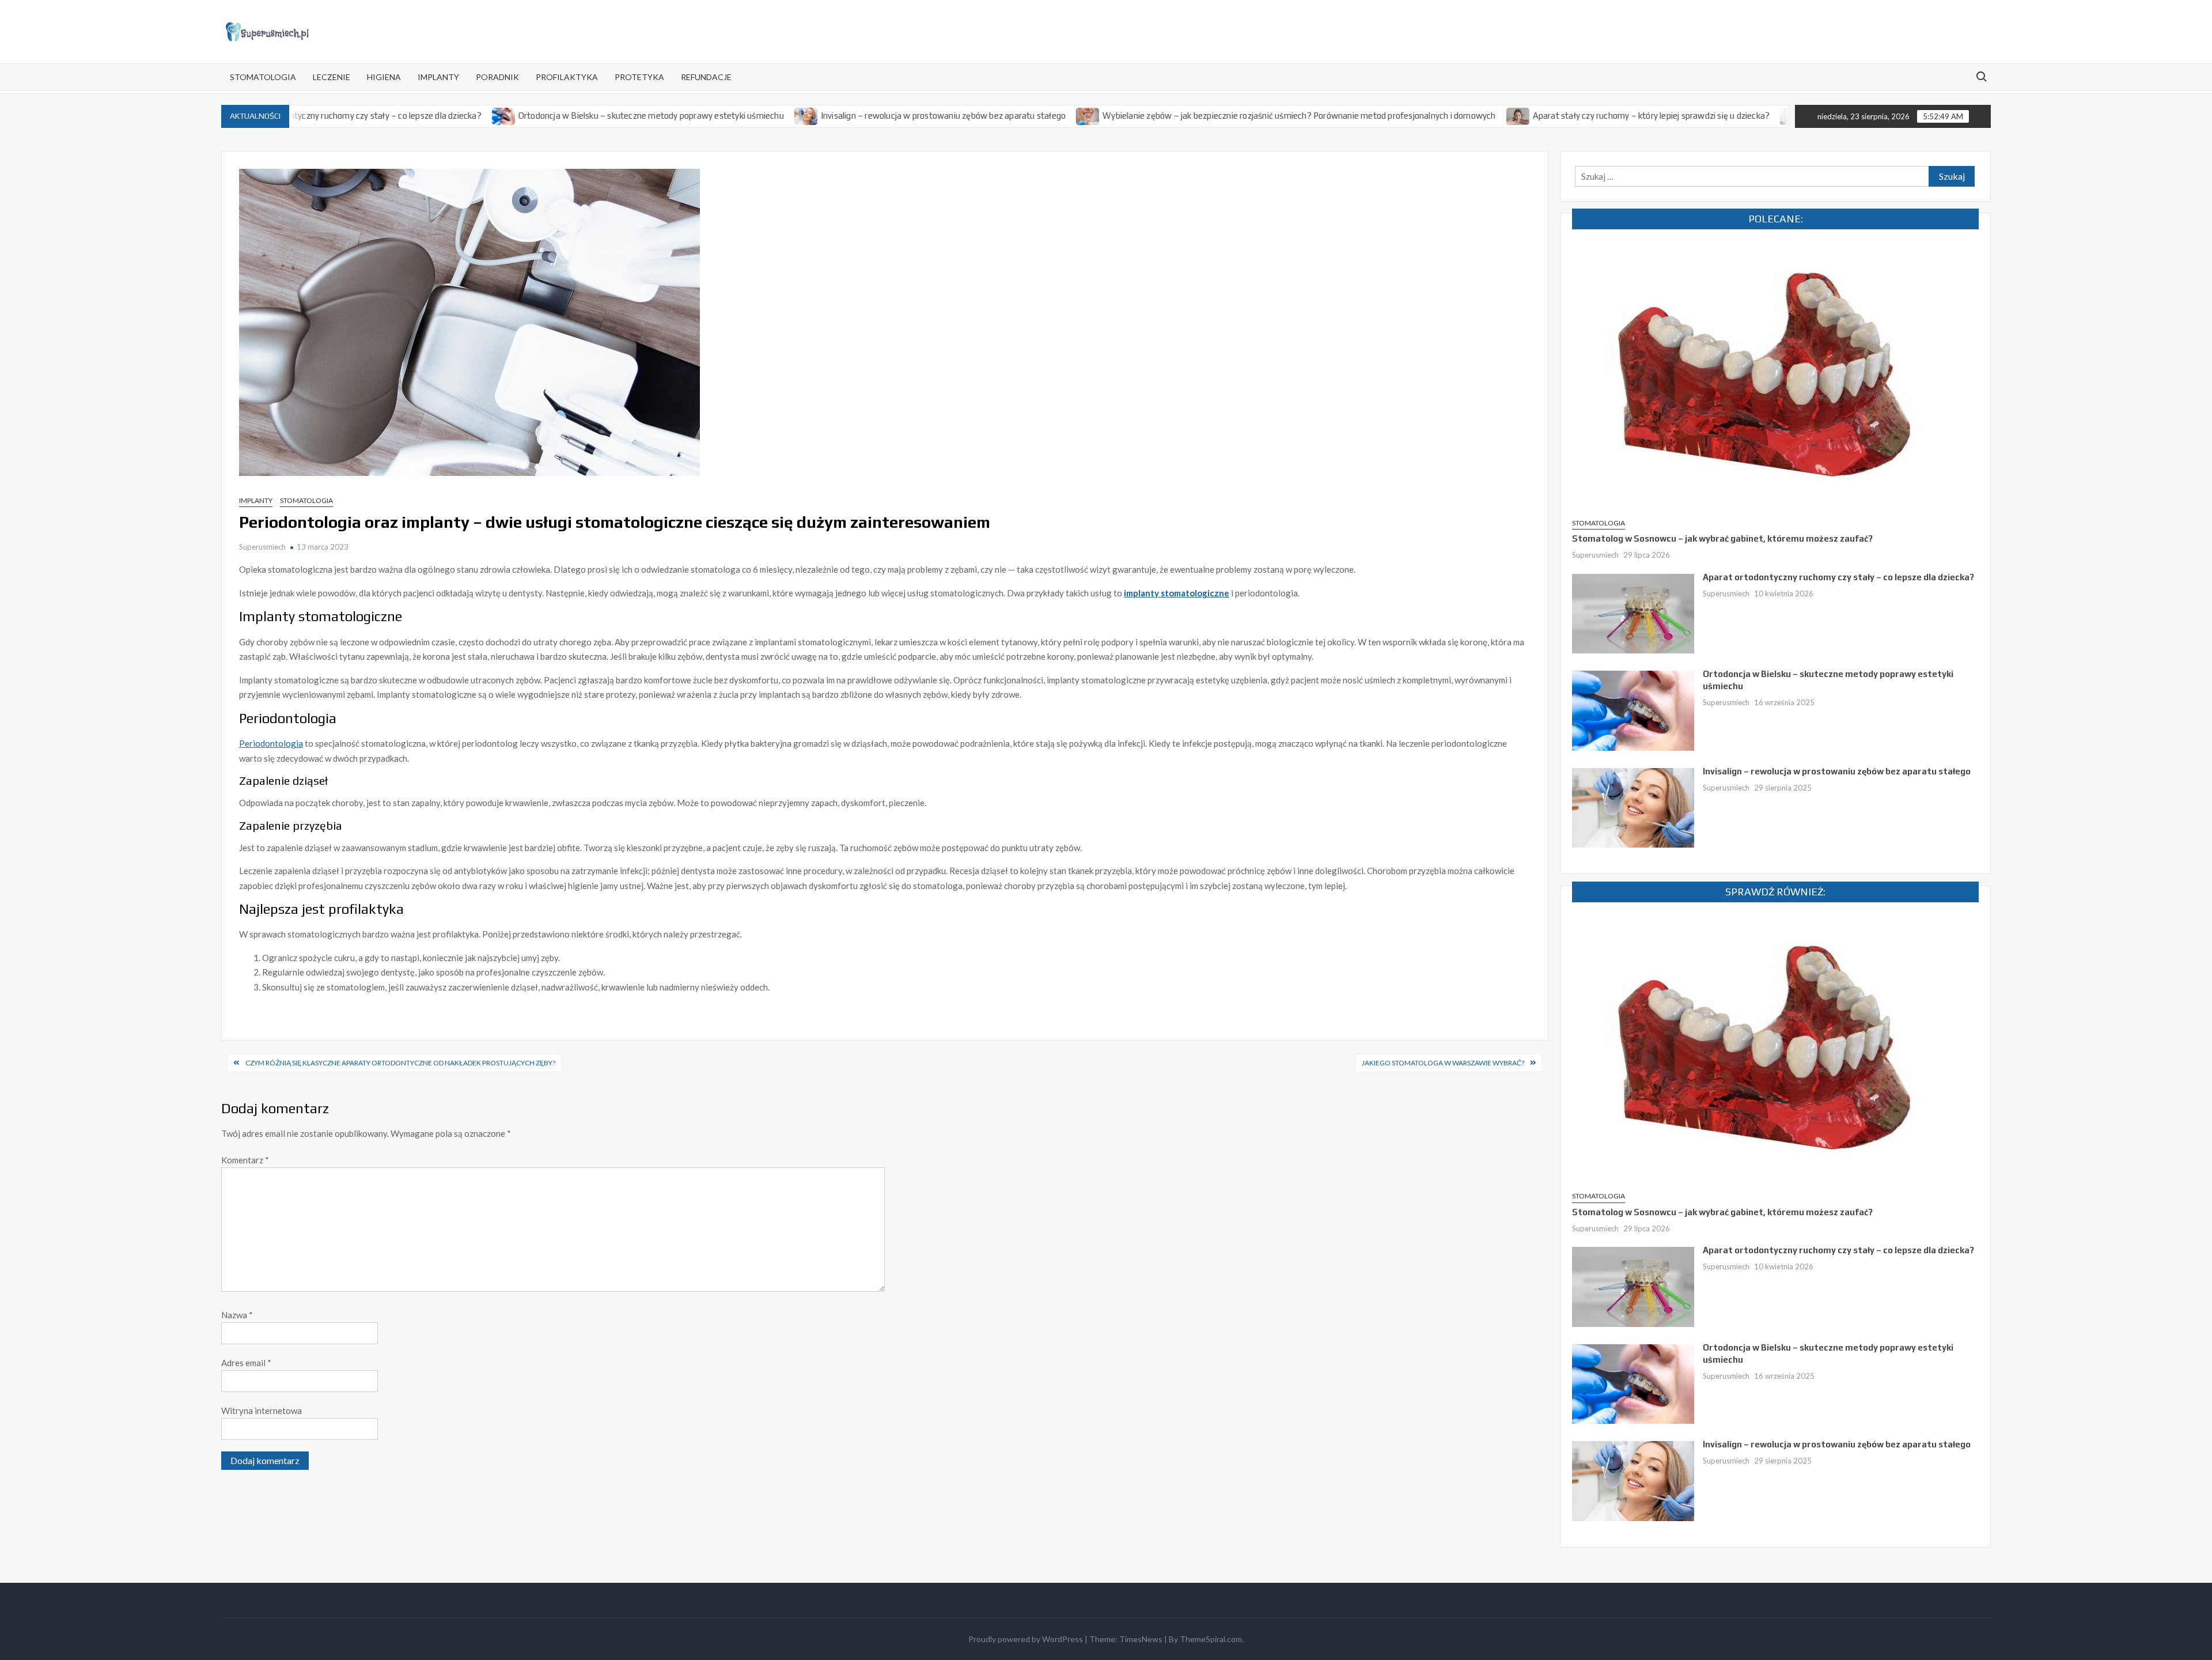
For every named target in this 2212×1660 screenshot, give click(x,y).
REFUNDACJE (706, 77)
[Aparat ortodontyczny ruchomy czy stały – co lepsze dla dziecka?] (1633, 612)
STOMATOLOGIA (263, 77)
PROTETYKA (639, 77)
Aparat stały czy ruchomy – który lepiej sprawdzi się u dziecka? (1570, 116)
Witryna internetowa (262, 1411)
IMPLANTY (438, 77)
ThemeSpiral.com (1211, 1639)
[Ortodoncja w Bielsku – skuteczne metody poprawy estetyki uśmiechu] (424, 115)
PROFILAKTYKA (567, 77)
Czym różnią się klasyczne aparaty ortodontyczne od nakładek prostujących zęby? (400, 1063)
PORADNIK (497, 77)
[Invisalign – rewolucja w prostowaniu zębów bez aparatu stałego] (726, 115)
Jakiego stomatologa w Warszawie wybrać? (1443, 1063)
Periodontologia (271, 743)
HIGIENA (384, 77)
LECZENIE (332, 77)
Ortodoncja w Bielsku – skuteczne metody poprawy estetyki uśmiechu (571, 116)
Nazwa (237, 1315)
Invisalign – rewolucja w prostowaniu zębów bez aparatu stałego (863, 116)
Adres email (246, 1363)
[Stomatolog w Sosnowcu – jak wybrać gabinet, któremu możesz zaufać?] (1775, 375)
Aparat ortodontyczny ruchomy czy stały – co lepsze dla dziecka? (1838, 577)
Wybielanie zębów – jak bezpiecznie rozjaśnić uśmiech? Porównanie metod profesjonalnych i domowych (1218, 116)
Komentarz (245, 1160)
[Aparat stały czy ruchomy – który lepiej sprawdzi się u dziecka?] (1438, 115)
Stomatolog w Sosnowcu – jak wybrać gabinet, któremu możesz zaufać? (1722, 538)
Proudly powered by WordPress (1026, 1639)
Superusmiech (262, 547)
